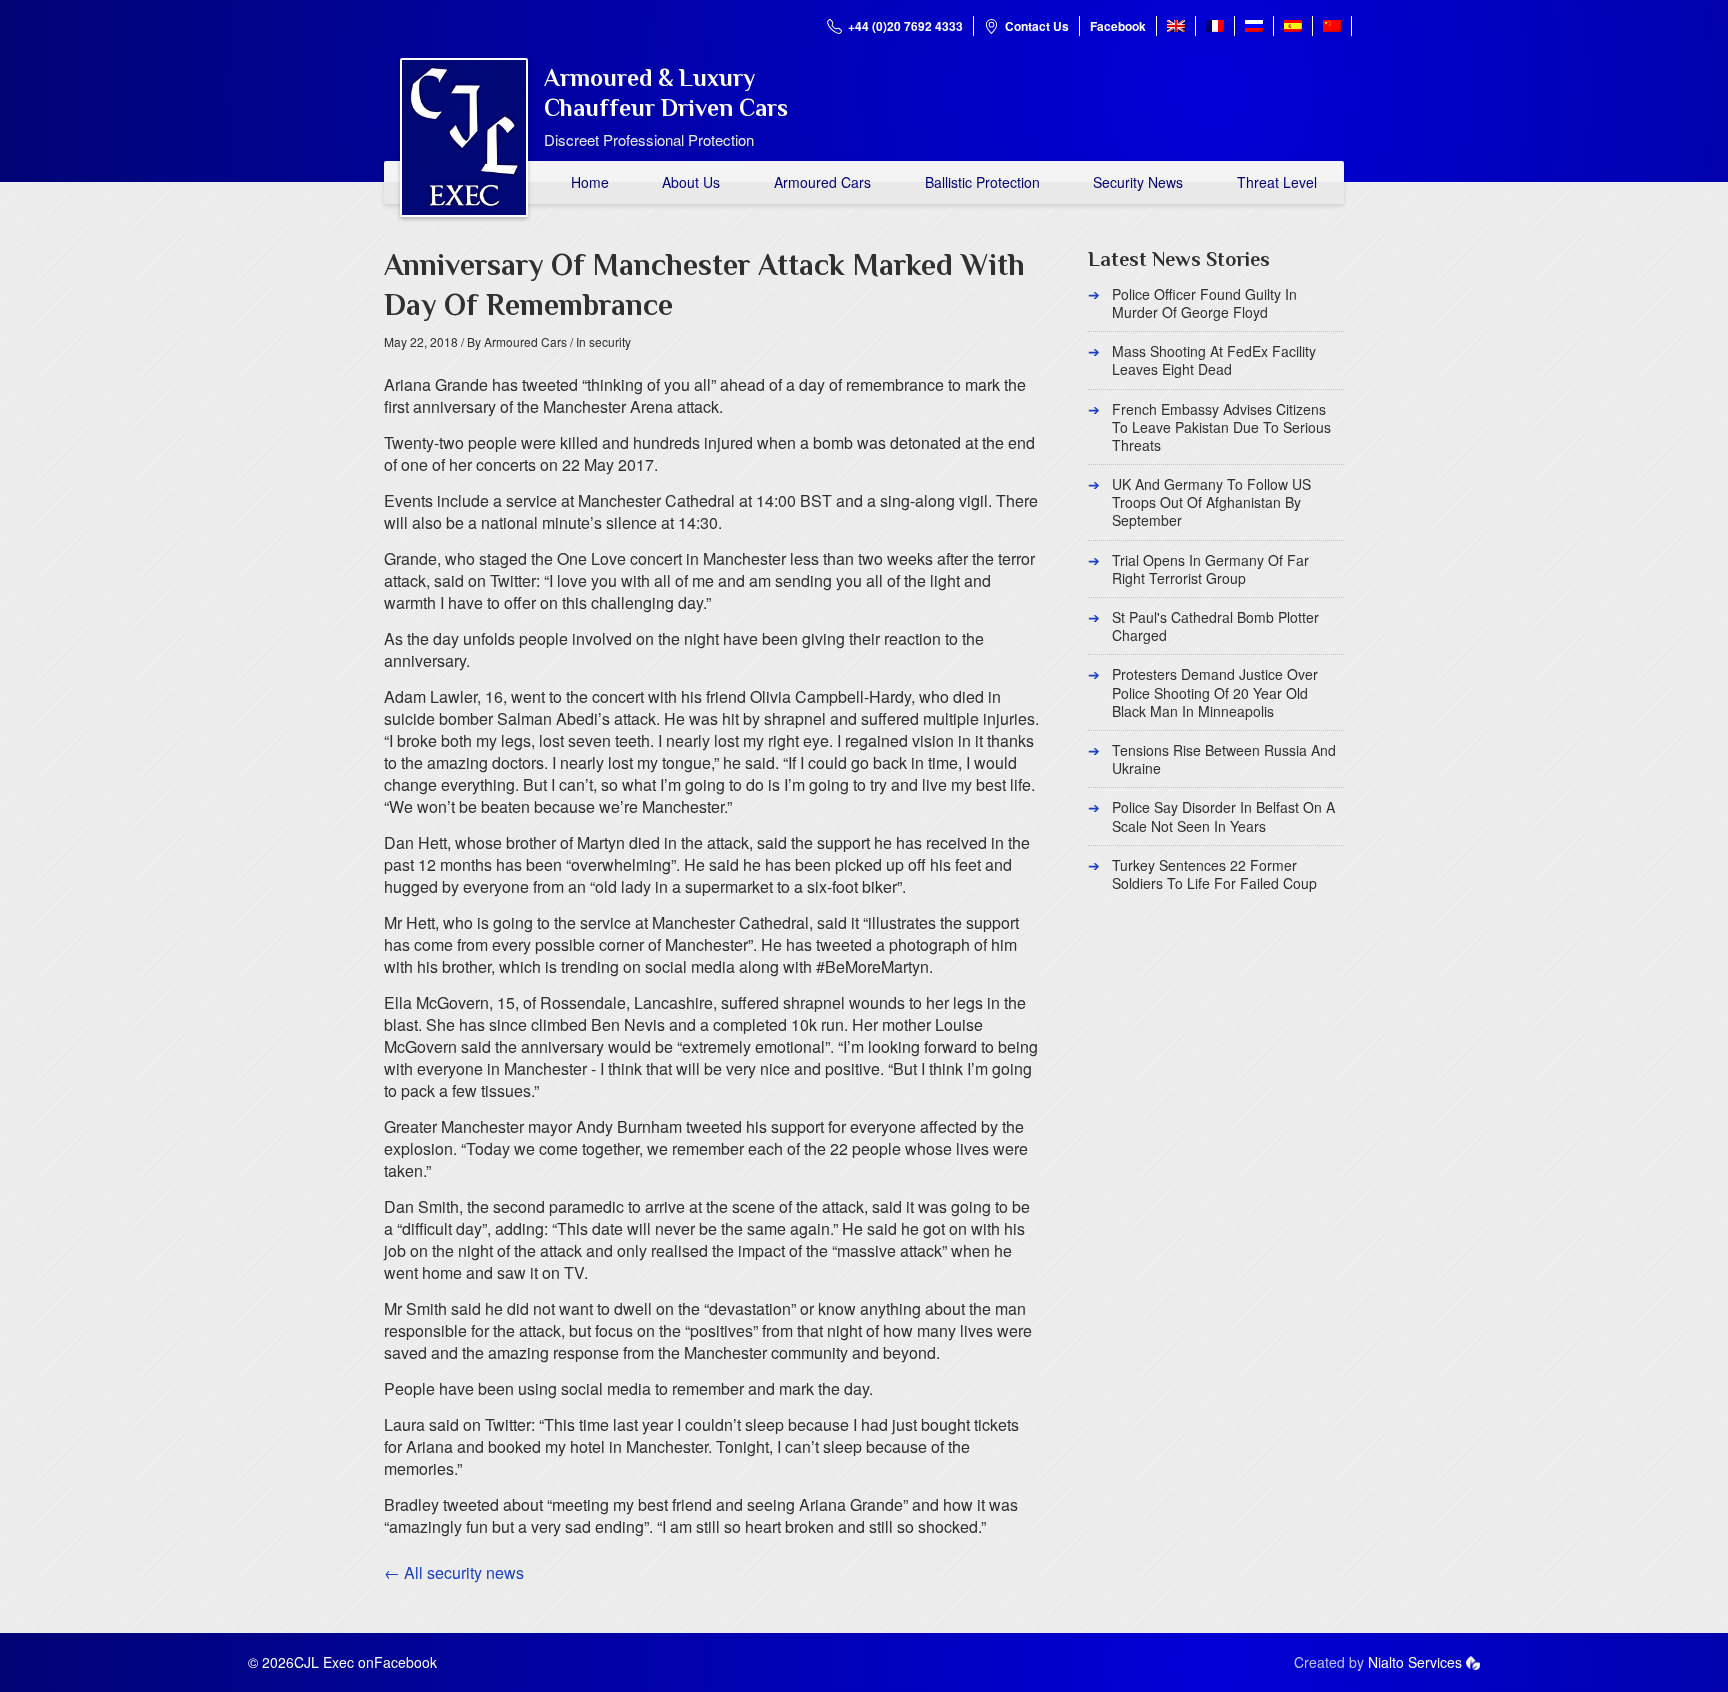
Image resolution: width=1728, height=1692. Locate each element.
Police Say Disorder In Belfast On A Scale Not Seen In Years (1223, 816)
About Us (691, 182)
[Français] (1215, 26)
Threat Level (1277, 182)
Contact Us (1037, 26)
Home (590, 182)
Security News (1138, 182)
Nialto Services (1415, 1662)
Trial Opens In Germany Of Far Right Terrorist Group (1210, 569)
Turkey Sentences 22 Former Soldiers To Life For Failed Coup (1214, 874)
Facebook (1118, 26)
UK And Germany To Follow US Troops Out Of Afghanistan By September (1211, 502)
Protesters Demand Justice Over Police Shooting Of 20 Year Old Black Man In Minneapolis (1215, 692)
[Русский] (1254, 26)
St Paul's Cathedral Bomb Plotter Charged (1215, 626)
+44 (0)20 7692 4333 (905, 26)
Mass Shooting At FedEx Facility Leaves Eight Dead (1214, 360)
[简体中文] (1332, 26)
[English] (1176, 26)
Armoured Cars (822, 182)
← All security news (454, 1572)
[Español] (1293, 26)
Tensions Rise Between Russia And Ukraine (1224, 759)
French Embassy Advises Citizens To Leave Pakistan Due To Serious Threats (1221, 427)
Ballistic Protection (982, 182)
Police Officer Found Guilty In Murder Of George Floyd (1204, 303)
